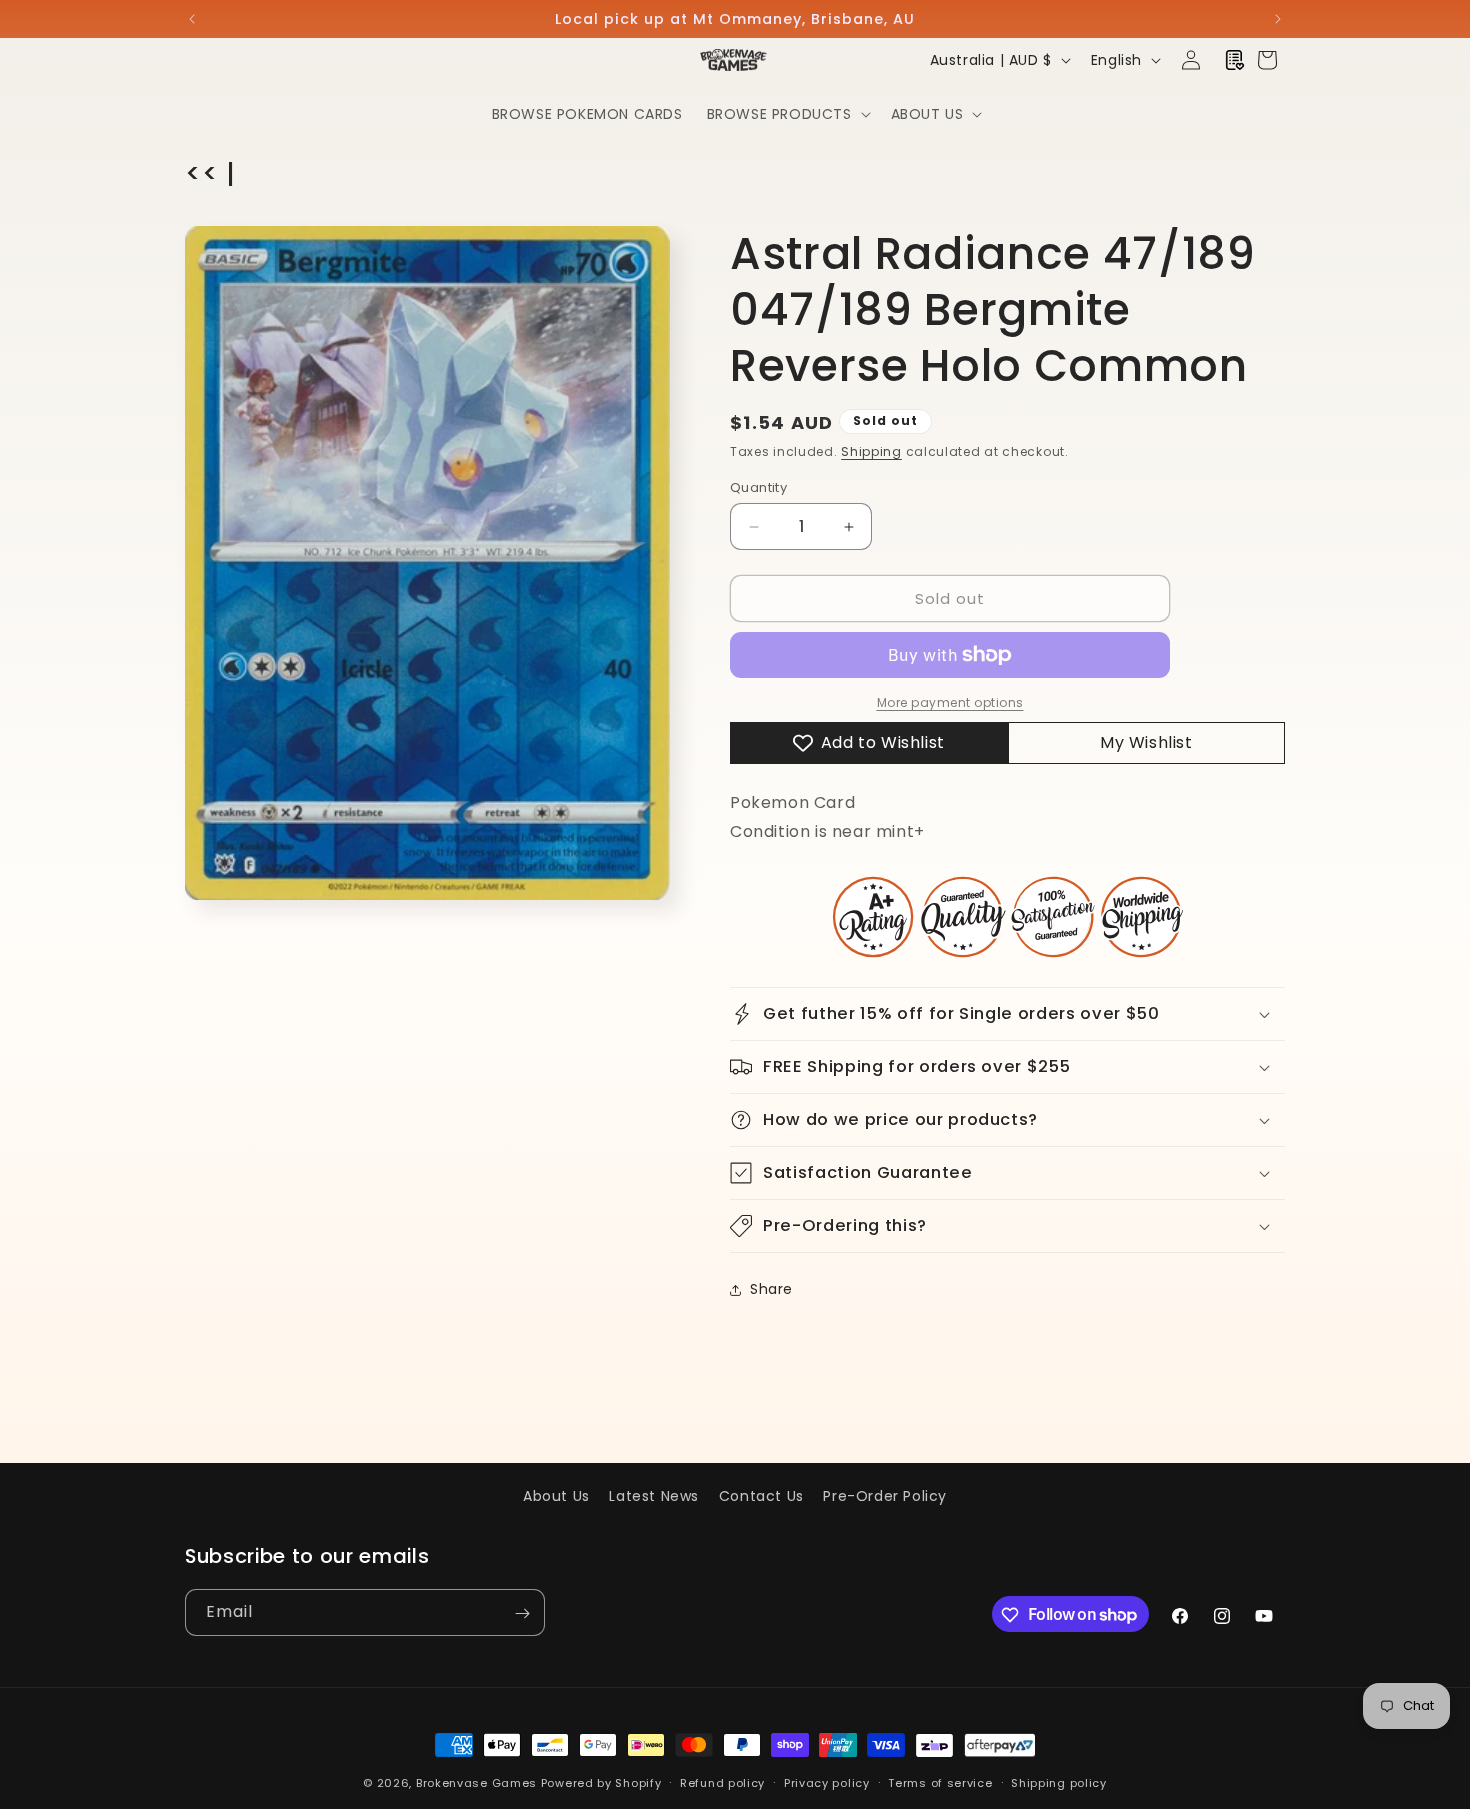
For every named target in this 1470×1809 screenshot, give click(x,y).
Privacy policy (827, 1782)
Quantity (758, 487)
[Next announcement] (1278, 19)
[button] (787, 114)
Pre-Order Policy (885, 1496)
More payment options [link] (950, 702)
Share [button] (771, 1289)
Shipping (871, 451)
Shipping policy (1059, 1782)
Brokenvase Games (476, 1783)
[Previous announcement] (192, 19)
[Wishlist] (1235, 60)
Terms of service (940, 1782)
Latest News (654, 1496)
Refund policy (722, 1782)
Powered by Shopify (601, 1783)
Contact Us (761, 1496)
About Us (556, 1496)
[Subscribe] (522, 1613)
